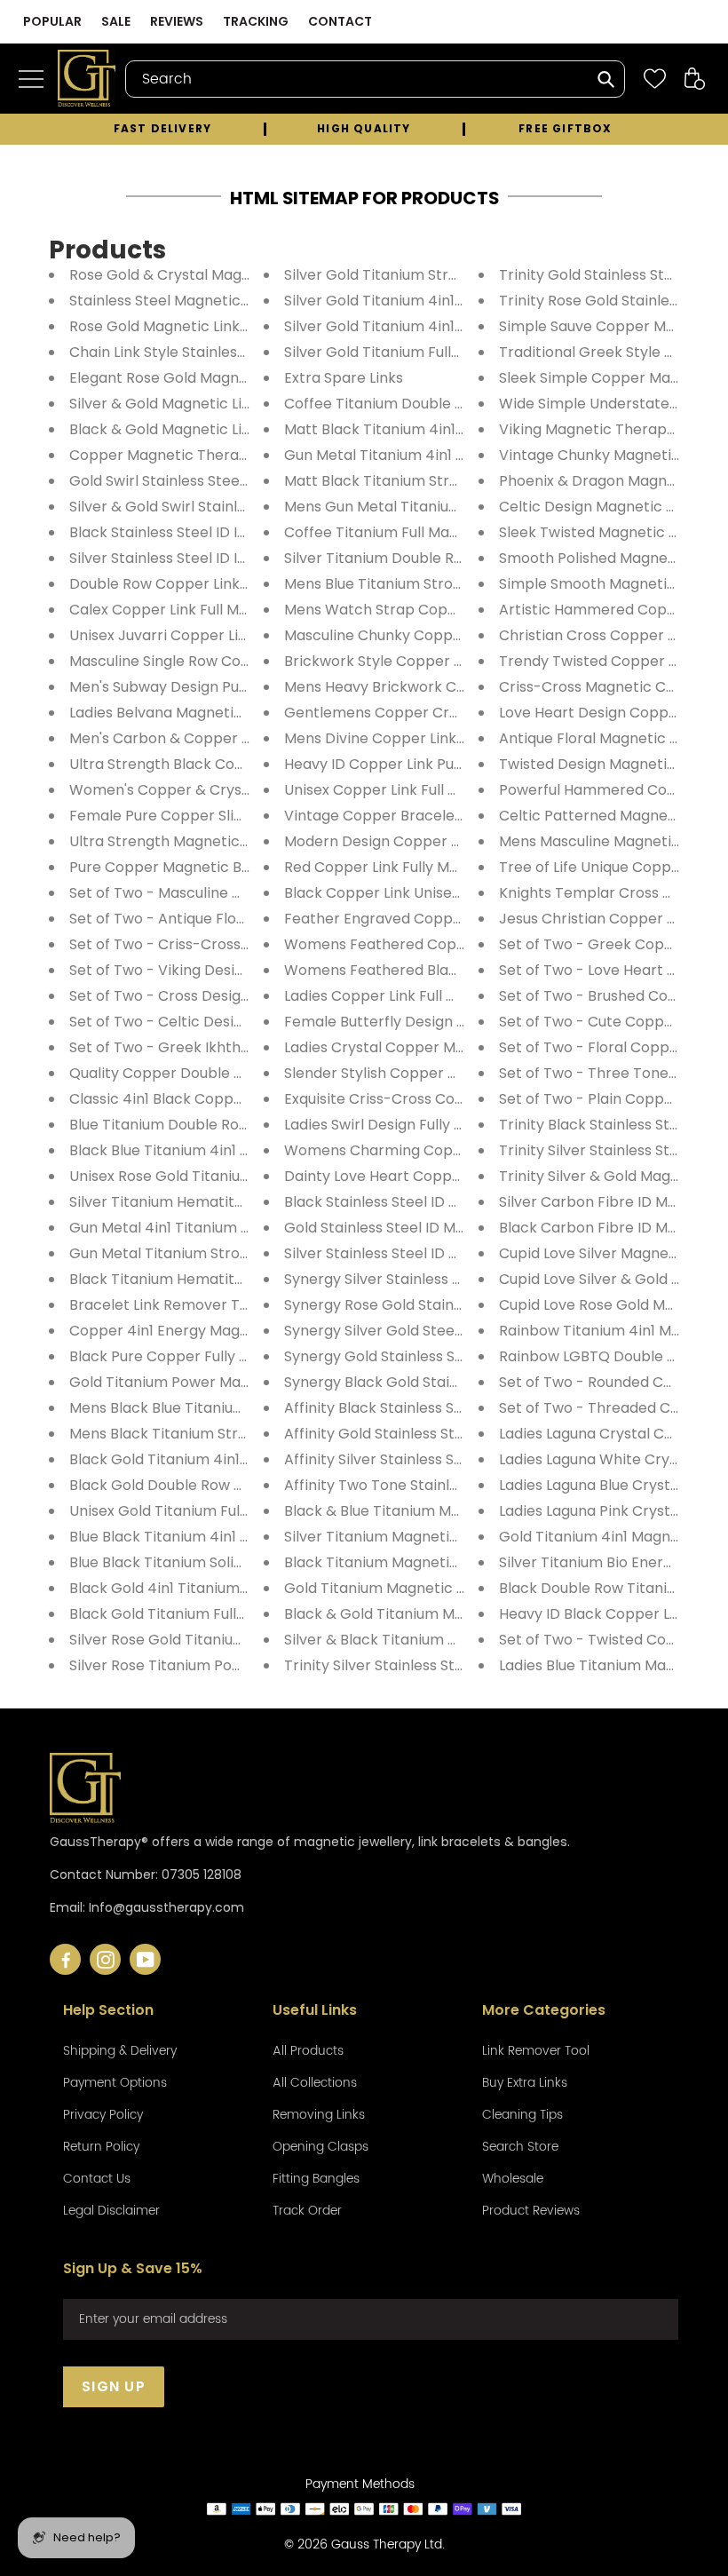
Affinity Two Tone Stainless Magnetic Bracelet (445, 1485)
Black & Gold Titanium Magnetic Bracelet (428, 1614)
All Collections (315, 2083)
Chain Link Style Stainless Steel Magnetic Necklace (246, 352)
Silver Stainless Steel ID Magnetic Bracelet (431, 1253)
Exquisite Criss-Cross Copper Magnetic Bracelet (454, 1099)
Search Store (520, 2147)
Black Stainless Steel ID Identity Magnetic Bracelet (245, 532)
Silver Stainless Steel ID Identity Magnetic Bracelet (245, 558)
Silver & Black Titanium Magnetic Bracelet (431, 1640)
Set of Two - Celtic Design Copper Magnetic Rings (245, 1022)
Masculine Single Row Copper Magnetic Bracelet (239, 661)
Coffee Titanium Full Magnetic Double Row (432, 532)
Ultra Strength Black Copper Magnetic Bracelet (236, 764)
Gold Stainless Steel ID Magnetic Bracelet (429, 1228)
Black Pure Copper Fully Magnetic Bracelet (219, 1356)
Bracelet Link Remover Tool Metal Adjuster (218, 1305)
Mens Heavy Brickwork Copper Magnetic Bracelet (459, 687)
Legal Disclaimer (111, 2211)
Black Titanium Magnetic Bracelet (403, 1562)
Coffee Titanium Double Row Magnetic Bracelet (451, 404)
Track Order (307, 2211)
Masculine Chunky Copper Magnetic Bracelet (443, 635)
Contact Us (97, 2179)
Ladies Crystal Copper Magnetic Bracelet (429, 1047)
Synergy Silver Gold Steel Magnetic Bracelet (438, 1331)
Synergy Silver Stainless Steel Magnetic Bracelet (453, 1279)
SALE (116, 21)
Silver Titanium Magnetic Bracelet (403, 1537)
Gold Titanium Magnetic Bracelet (400, 1588)
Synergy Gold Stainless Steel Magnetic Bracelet (450, 1356)
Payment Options (115, 2083)
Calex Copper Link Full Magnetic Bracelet (213, 610)
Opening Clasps (320, 2147)
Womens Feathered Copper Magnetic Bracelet (450, 944)
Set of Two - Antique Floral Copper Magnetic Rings (246, 919)
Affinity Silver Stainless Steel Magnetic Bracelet (450, 1459)
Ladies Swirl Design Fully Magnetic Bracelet (434, 1125)
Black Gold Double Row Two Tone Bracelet (218, 1485)
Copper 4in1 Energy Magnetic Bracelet (205, 1331)
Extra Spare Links (344, 378)
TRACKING (256, 21)
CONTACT (340, 21)
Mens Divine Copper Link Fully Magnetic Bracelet (455, 738)
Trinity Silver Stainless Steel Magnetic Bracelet (447, 1665)
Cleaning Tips (522, 2115)
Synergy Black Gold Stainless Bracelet (416, 1382)
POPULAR (52, 21)
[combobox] (375, 79)
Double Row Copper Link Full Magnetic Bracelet (235, 584)
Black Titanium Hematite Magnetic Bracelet (223, 1279)
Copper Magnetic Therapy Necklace (198, 455)
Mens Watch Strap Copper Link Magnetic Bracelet (460, 610)
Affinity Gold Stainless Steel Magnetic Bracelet (447, 1434)
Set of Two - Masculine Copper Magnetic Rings (233, 893)
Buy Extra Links (525, 2083)
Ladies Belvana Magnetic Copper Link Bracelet (232, 713)
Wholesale (513, 2179)
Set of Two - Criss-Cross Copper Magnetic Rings (239, 944)
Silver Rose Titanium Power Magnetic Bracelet (231, 1665)
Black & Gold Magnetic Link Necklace (198, 429)
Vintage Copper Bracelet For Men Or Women (443, 816)
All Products (308, 2051)
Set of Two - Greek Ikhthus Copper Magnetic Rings (247, 1047)
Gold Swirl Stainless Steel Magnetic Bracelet (223, 481)
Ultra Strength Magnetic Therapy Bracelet (218, 841)
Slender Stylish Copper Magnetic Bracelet (431, 1073)
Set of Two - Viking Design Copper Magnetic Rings (245, 970)
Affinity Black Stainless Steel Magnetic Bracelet (450, 1408)
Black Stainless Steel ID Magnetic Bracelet (431, 1202)
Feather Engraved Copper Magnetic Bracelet (443, 919)
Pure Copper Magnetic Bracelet (181, 867)
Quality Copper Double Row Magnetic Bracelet (233, 1073)
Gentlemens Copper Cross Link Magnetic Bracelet (460, 713)
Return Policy (101, 2147)
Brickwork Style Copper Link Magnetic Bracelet (449, 661)
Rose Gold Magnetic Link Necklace (189, 326)
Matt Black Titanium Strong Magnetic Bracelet (447, 481)
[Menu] (36, 79)
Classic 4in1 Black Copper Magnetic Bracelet (226, 1099)
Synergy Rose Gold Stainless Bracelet (414, 1305)
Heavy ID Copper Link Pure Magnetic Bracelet (443, 764)
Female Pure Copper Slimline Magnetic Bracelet (238, 816)
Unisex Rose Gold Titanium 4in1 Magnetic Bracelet (244, 1176)
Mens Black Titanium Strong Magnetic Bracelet (234, 1434)
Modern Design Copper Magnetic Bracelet (433, 841)
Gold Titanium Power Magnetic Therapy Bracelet (241, 1382)
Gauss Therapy (376, 2544)
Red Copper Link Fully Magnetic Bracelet (426, 867)
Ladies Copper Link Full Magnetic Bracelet (430, 996)
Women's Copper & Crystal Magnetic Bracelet (232, 790)
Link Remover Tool (536, 2051)
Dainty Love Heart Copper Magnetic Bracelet (443, 1176)
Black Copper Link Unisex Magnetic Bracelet (439, 893)
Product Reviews (531, 2211)
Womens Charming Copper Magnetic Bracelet (448, 1150)
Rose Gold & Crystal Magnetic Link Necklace (223, 275)
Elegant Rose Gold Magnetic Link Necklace (218, 378)
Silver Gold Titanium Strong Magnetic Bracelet (447, 275)
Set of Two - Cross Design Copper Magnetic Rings (244, 996)
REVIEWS (177, 21)
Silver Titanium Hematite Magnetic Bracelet (223, 1202)
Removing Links (319, 2115)
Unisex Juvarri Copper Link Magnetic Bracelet (229, 635)
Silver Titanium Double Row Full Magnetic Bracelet (459, 558)
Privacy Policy (103, 2115)
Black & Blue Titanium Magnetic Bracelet (427, 1511)
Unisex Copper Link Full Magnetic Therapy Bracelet (463, 790)
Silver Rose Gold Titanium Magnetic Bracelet (225, 1640)
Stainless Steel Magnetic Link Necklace (205, 301)
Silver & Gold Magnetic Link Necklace (198, 404)
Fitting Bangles (316, 2179)
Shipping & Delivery (120, 2051)
